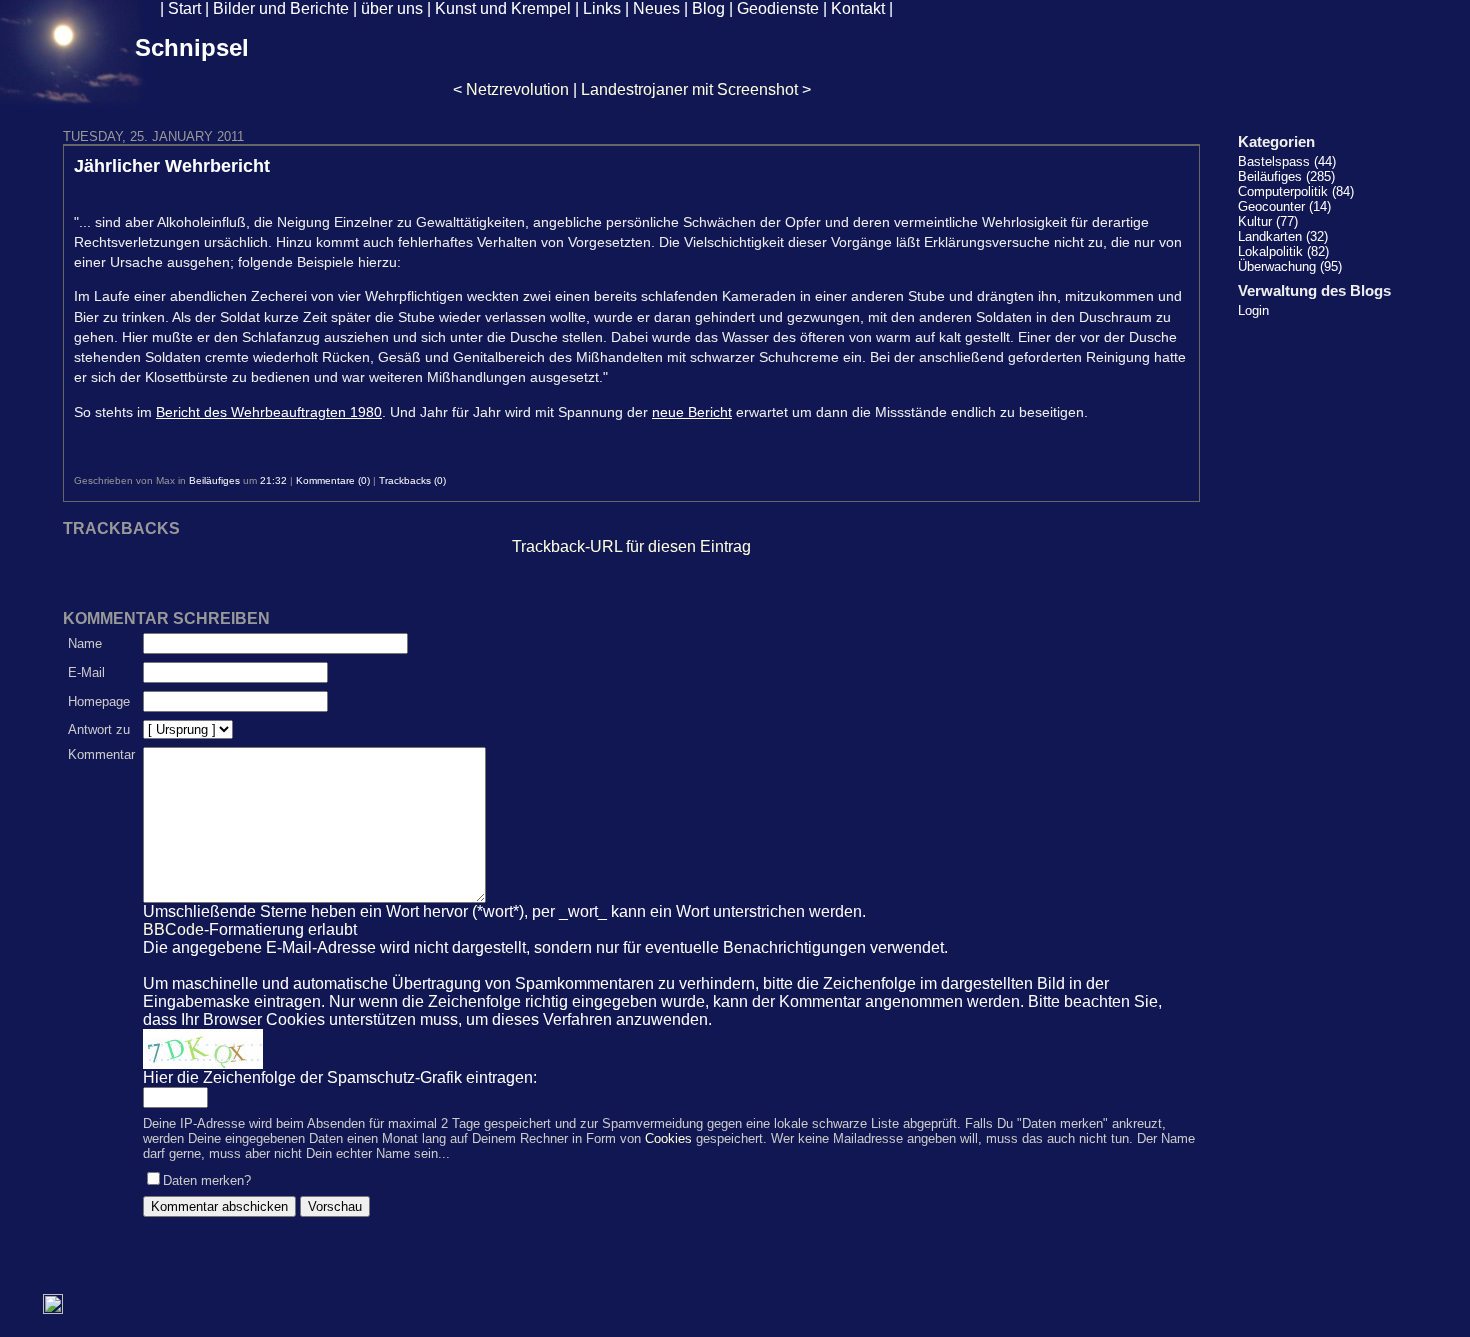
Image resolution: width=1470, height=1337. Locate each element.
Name (85, 643)
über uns (392, 8)
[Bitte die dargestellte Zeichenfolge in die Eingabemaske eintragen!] (203, 1049)
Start (184, 8)
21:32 (273, 480)
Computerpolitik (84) (1296, 191)
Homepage (99, 701)
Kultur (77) (1268, 221)
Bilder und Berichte (281, 8)
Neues (656, 8)
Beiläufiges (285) (1286, 176)
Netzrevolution (517, 89)
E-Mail (86, 672)
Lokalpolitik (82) (1283, 251)
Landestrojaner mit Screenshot (689, 89)
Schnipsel (192, 47)
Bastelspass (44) (1287, 161)
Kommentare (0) (333, 480)
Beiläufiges (214, 480)
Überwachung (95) (1290, 266)
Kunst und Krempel (503, 8)
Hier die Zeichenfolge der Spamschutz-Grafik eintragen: (340, 1077)
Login (1253, 310)
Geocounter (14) (1284, 206)
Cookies (668, 1138)
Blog (708, 8)
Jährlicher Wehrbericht (172, 166)
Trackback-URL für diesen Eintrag (631, 546)
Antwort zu (99, 729)
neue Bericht (692, 412)
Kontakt (858, 8)
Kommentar (101, 754)
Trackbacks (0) (412, 480)
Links (602, 8)
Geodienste (778, 8)
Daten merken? (207, 1180)
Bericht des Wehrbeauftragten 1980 (269, 412)
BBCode (173, 929)
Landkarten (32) (1283, 236)
